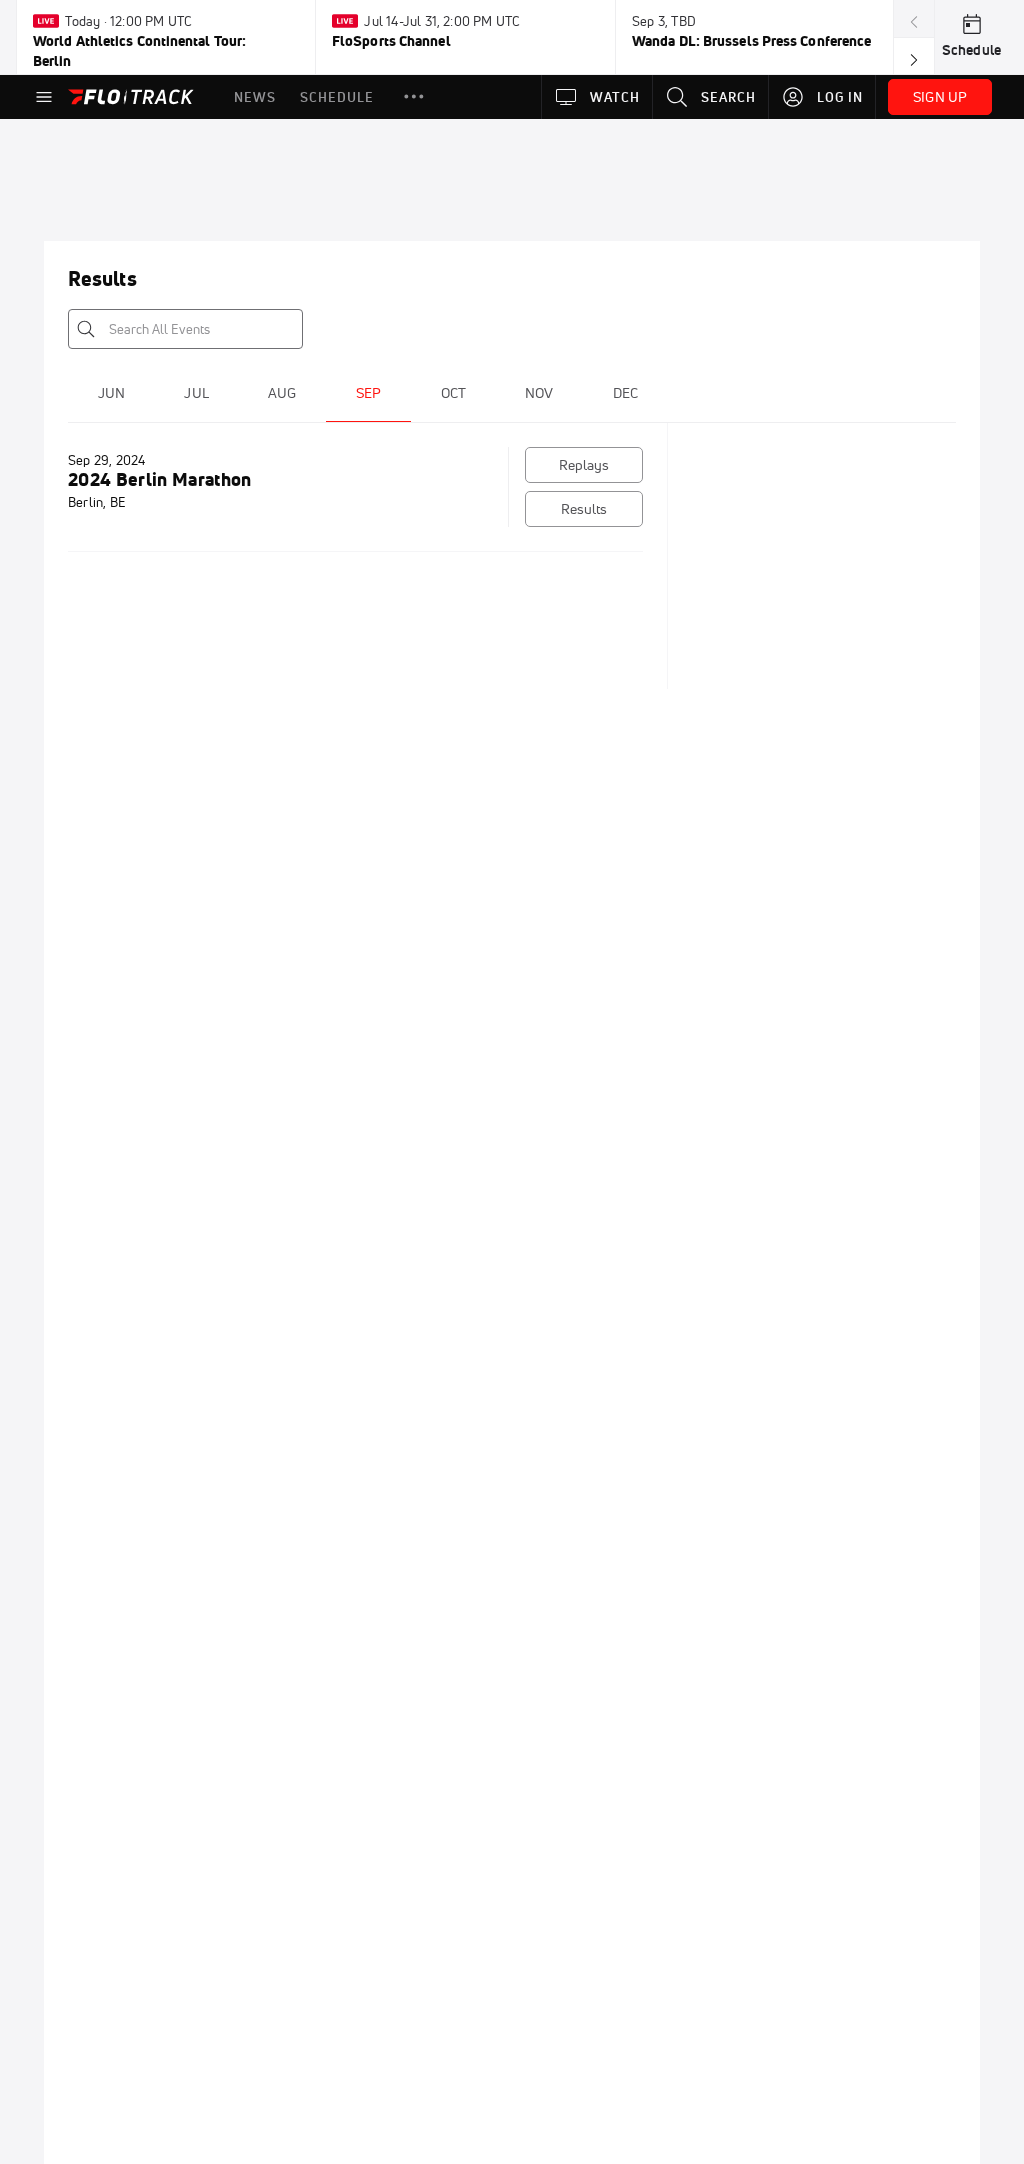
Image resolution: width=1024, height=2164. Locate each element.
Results (584, 509)
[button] (414, 97)
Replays (584, 465)
